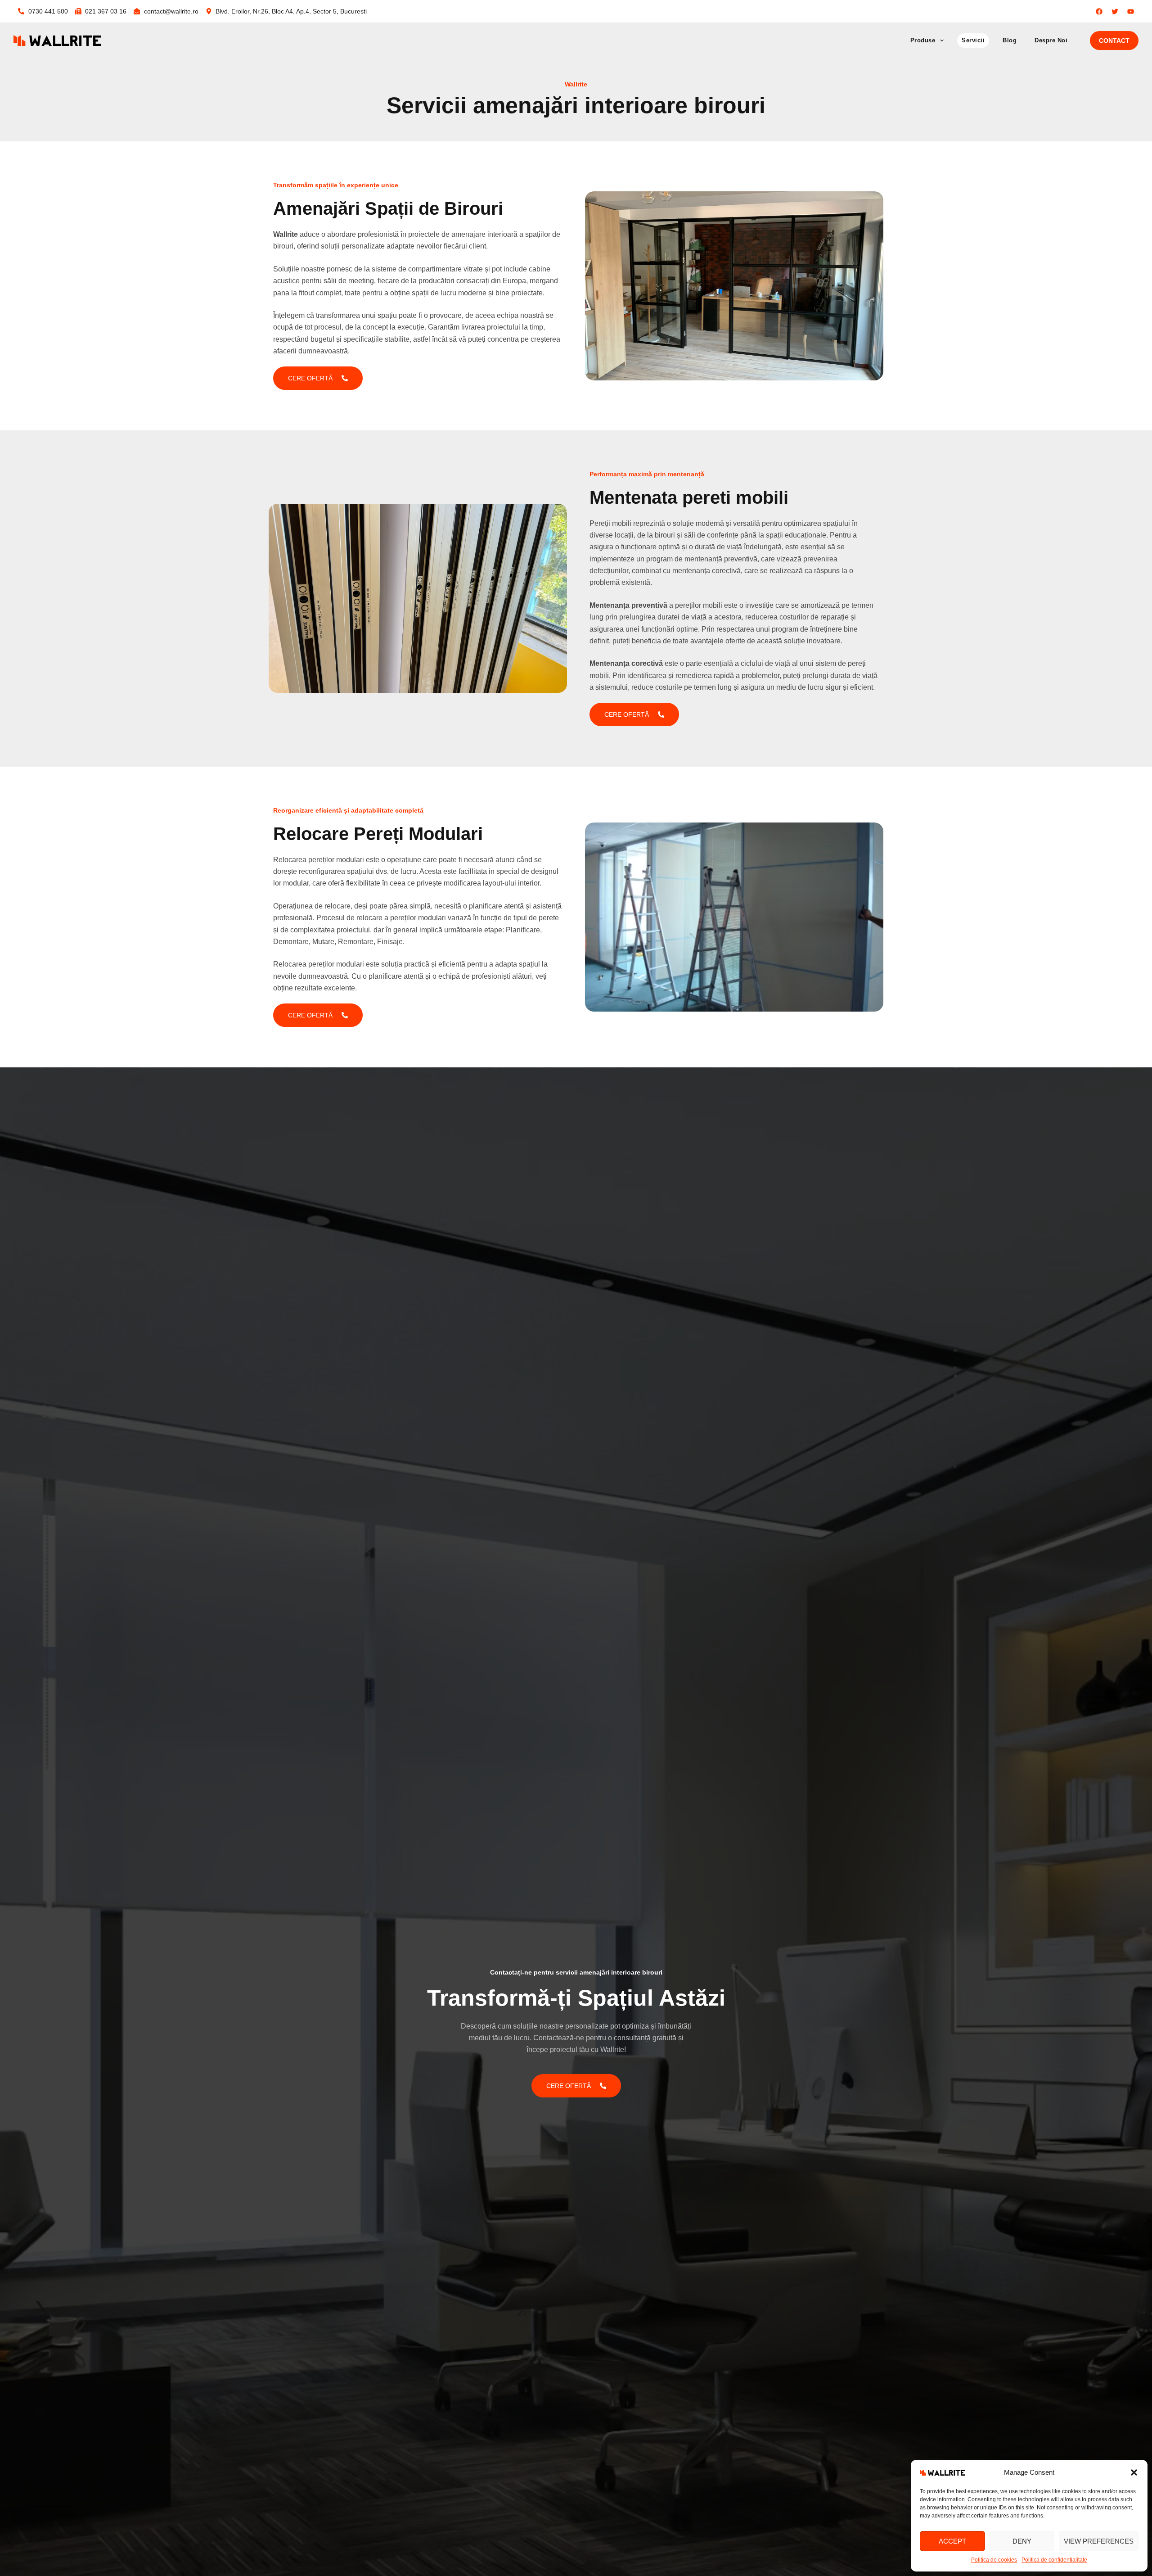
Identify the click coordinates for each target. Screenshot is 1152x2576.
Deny (1022, 2541)
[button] (1134, 2472)
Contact (1114, 41)
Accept (952, 2541)
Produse (923, 40)
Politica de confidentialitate (1054, 2560)
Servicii (973, 40)
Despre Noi (1051, 40)
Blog (1010, 40)
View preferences (1099, 2541)
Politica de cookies (994, 2560)
